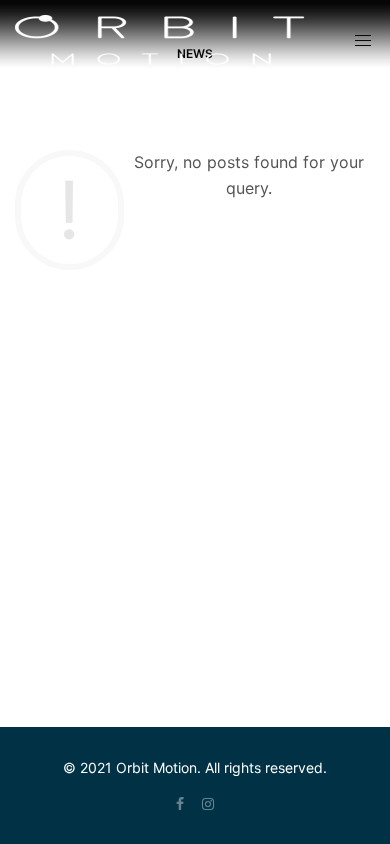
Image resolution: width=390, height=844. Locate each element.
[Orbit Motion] (160, 40)
